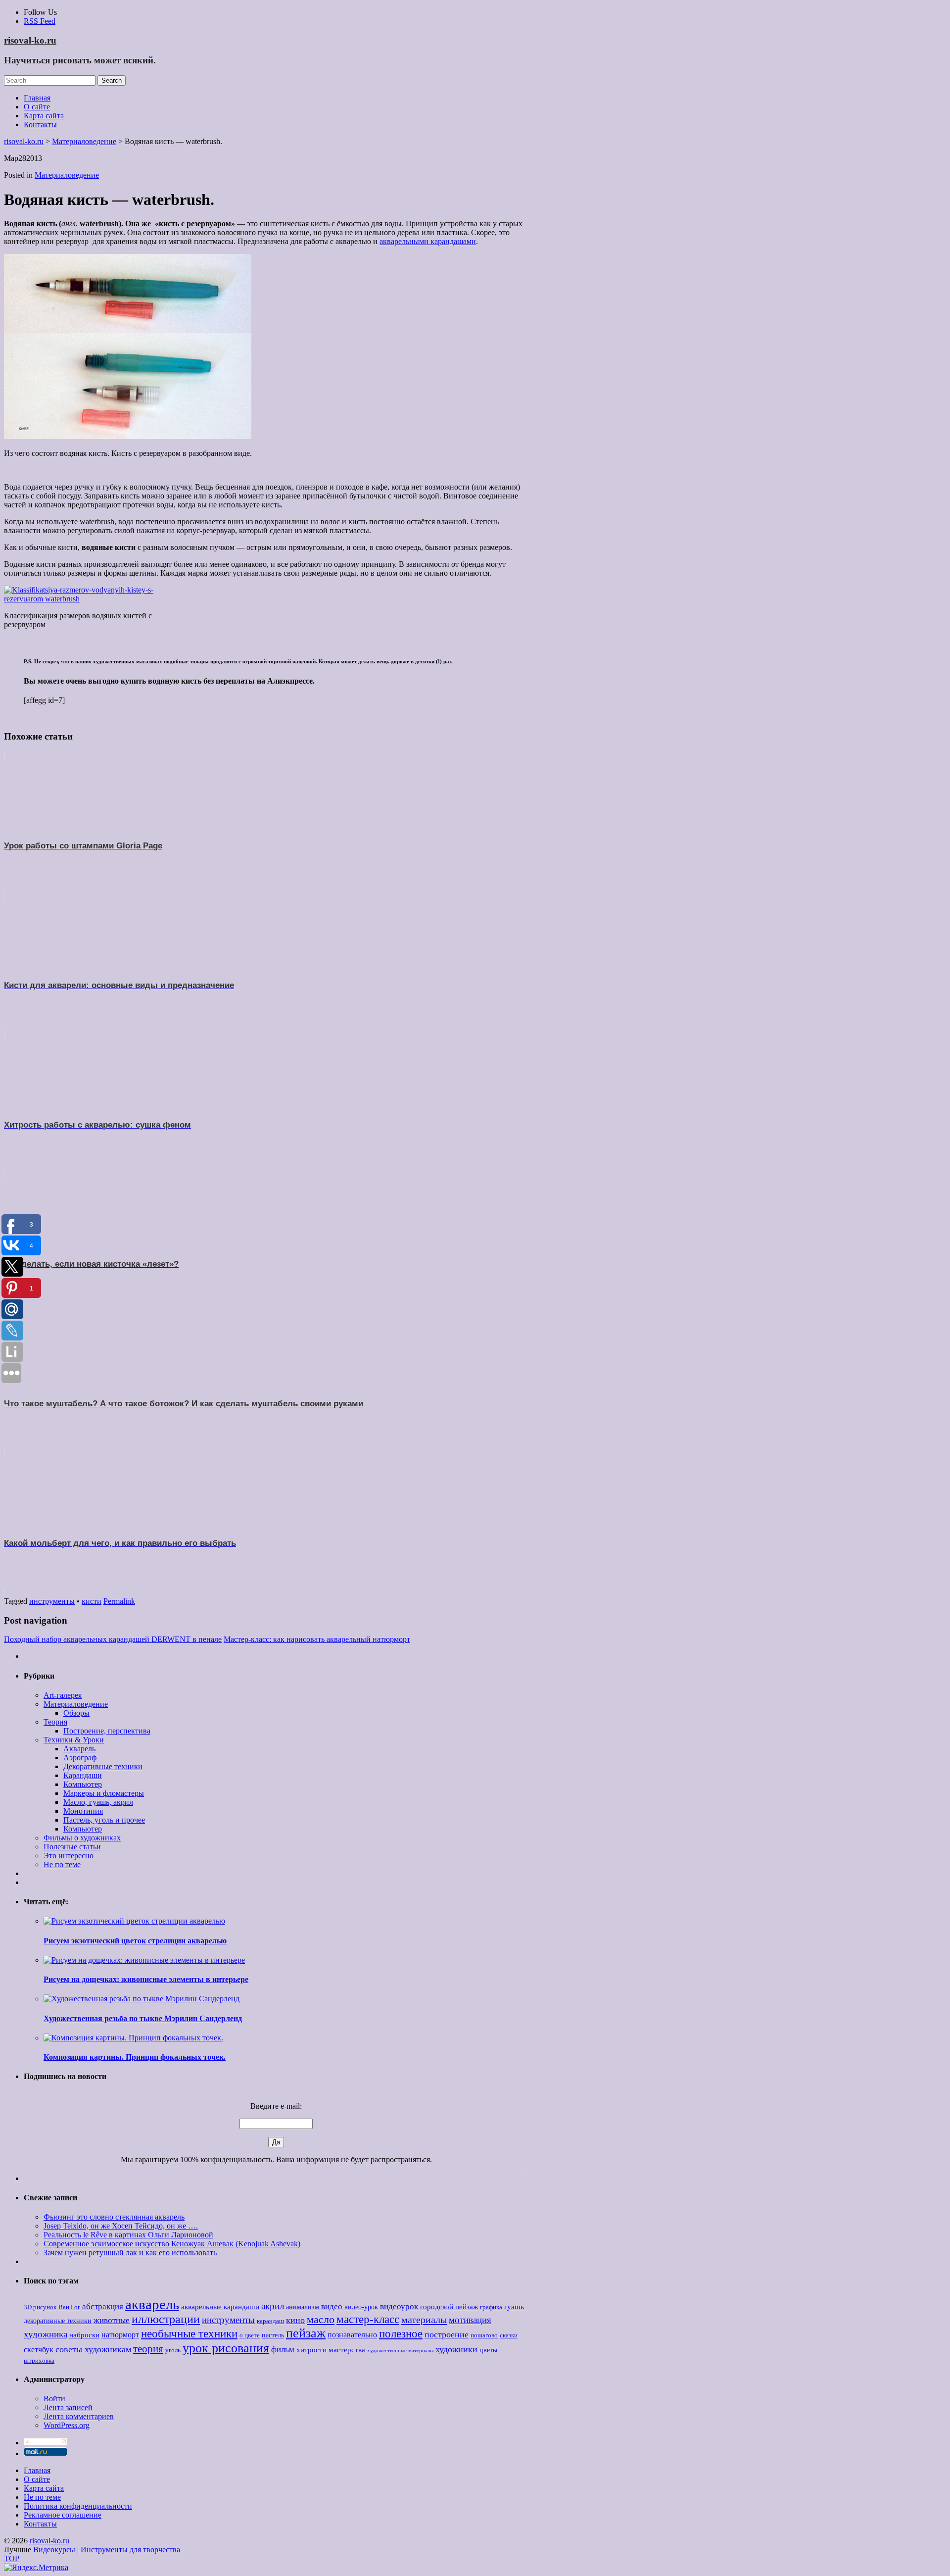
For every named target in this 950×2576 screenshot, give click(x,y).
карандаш (270, 2321)
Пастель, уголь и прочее (104, 1820)
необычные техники (189, 2333)
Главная (37, 98)
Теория (55, 1722)
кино (295, 2320)
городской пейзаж (449, 2306)
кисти (92, 1601)
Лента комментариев (79, 2416)
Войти (54, 2399)
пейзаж (306, 2333)
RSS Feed (40, 21)
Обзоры (76, 1713)
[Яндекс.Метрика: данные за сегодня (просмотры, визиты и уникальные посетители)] (36, 2568)
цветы (488, 2350)
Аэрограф (80, 1758)
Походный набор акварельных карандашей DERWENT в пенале (113, 1639)
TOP (12, 2558)
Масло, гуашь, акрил (98, 1802)
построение (447, 2334)
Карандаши (83, 1775)
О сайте (37, 107)
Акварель (79, 1749)
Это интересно (69, 1856)
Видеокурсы (54, 2550)
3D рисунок (40, 2307)
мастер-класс (368, 2319)
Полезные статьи (72, 1847)
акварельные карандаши (220, 2306)
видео (332, 2306)
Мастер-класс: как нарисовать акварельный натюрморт (317, 1639)
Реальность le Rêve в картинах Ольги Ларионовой (128, 2235)
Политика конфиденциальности (78, 2506)
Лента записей (68, 2407)
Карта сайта (44, 116)
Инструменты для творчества (130, 2550)
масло (321, 2320)
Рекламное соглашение (63, 2515)
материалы (424, 2320)
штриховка (39, 2361)
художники (456, 2349)
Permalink (119, 1601)
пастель (273, 2335)
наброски (84, 2335)
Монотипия (83, 1811)
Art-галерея (63, 1695)
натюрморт (120, 2335)
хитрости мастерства (331, 2350)
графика (491, 2307)
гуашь (514, 2306)
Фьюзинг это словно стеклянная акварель (114, 2217)
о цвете (250, 2335)
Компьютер (83, 1784)
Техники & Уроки (74, 1740)
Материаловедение (67, 175)
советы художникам (93, 2349)
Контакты (40, 124)
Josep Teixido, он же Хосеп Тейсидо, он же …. (121, 2226)
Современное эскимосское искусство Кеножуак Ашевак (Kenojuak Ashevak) (172, 2244)
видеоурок (399, 2306)
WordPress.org (67, 2425)
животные (112, 2320)
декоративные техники (58, 2321)
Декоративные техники (103, 1766)
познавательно (352, 2335)
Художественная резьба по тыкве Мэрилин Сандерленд (143, 2018)
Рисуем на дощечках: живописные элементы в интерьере (146, 1979)
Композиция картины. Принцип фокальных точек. (135, 2057)
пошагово (484, 2335)
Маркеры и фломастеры (104, 1793)
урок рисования (226, 2348)
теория (148, 2349)
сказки (509, 2335)
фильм (283, 2350)
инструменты (52, 1601)
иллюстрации (166, 2319)
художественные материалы (400, 2351)
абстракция (103, 2306)
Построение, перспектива (107, 1731)
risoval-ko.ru (30, 40)
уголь (173, 2350)
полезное (401, 2334)
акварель (152, 2304)
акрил (273, 2306)
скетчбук (39, 2350)
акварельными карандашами (428, 241)
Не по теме (62, 1864)
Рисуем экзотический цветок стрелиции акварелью (135, 1941)
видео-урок (361, 2307)
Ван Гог (69, 2307)
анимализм (303, 2307)
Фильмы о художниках (82, 1838)
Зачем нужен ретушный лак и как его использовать (130, 2253)
